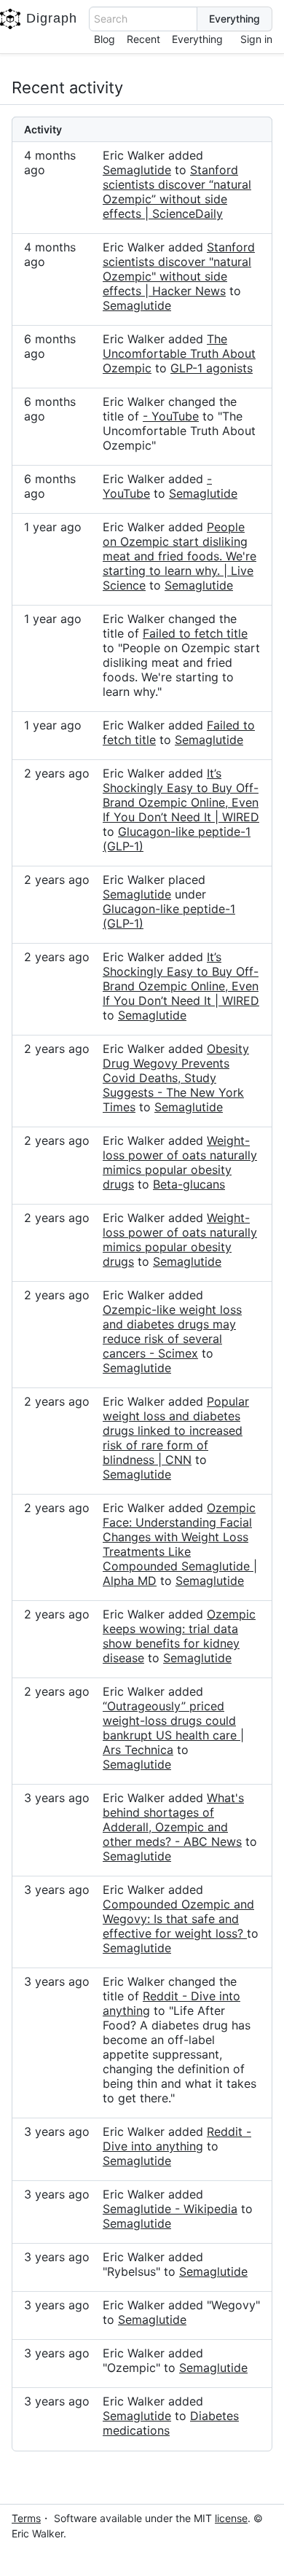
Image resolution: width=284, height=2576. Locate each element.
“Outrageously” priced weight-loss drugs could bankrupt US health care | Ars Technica (173, 1728)
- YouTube (171, 416)
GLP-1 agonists (212, 368)
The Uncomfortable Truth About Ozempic (179, 353)
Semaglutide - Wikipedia (170, 2209)
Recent (143, 39)
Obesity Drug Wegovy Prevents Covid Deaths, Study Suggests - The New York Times (176, 1078)
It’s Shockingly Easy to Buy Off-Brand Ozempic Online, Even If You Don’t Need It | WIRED (181, 795)
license (231, 2518)
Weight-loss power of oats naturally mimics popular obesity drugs (180, 1162)
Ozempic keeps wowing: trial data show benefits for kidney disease (179, 1636)
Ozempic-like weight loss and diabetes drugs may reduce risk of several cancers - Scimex (172, 1331)
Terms (26, 2518)
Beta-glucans (189, 1184)
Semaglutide (137, 170)
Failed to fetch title (195, 633)
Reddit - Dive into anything (177, 2139)
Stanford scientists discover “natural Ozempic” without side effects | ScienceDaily (177, 192)
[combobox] (143, 19)
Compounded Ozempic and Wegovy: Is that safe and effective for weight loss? (178, 1919)
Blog (104, 39)
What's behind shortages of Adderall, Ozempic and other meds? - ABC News (173, 1820)
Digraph (52, 18)
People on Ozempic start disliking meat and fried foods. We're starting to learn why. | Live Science (180, 556)
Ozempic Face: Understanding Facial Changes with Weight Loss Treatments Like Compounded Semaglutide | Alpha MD (180, 1544)
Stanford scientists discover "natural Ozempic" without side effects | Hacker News (179, 269)
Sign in (256, 39)
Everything (197, 39)
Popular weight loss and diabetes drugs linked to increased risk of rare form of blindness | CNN (176, 1430)
